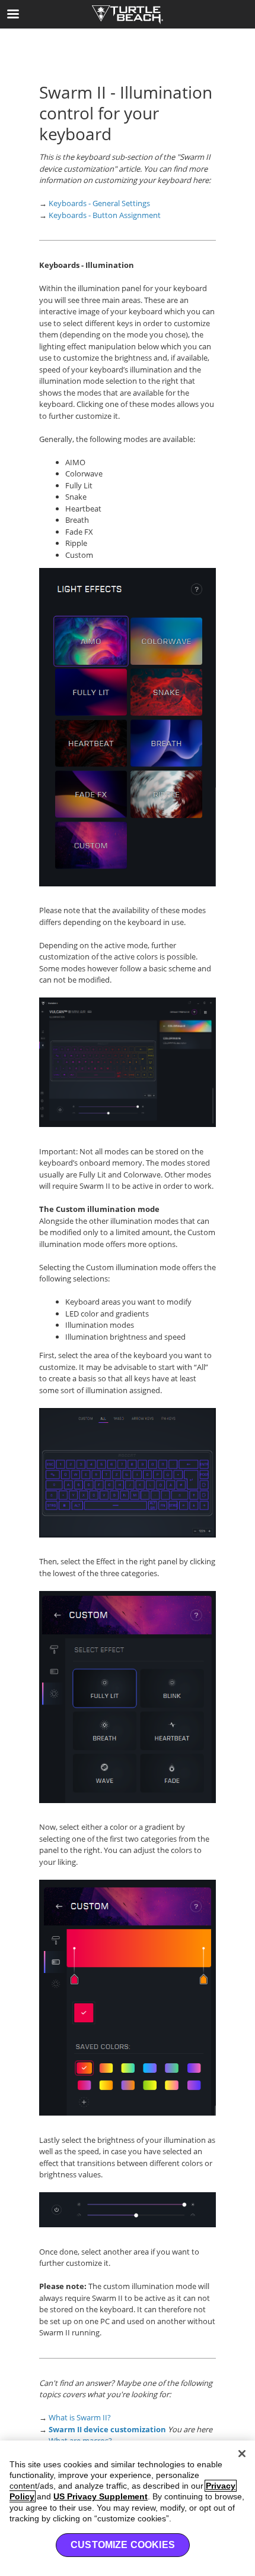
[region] (128, 2508)
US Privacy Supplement (101, 2496)
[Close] (242, 2454)
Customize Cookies (123, 2545)
